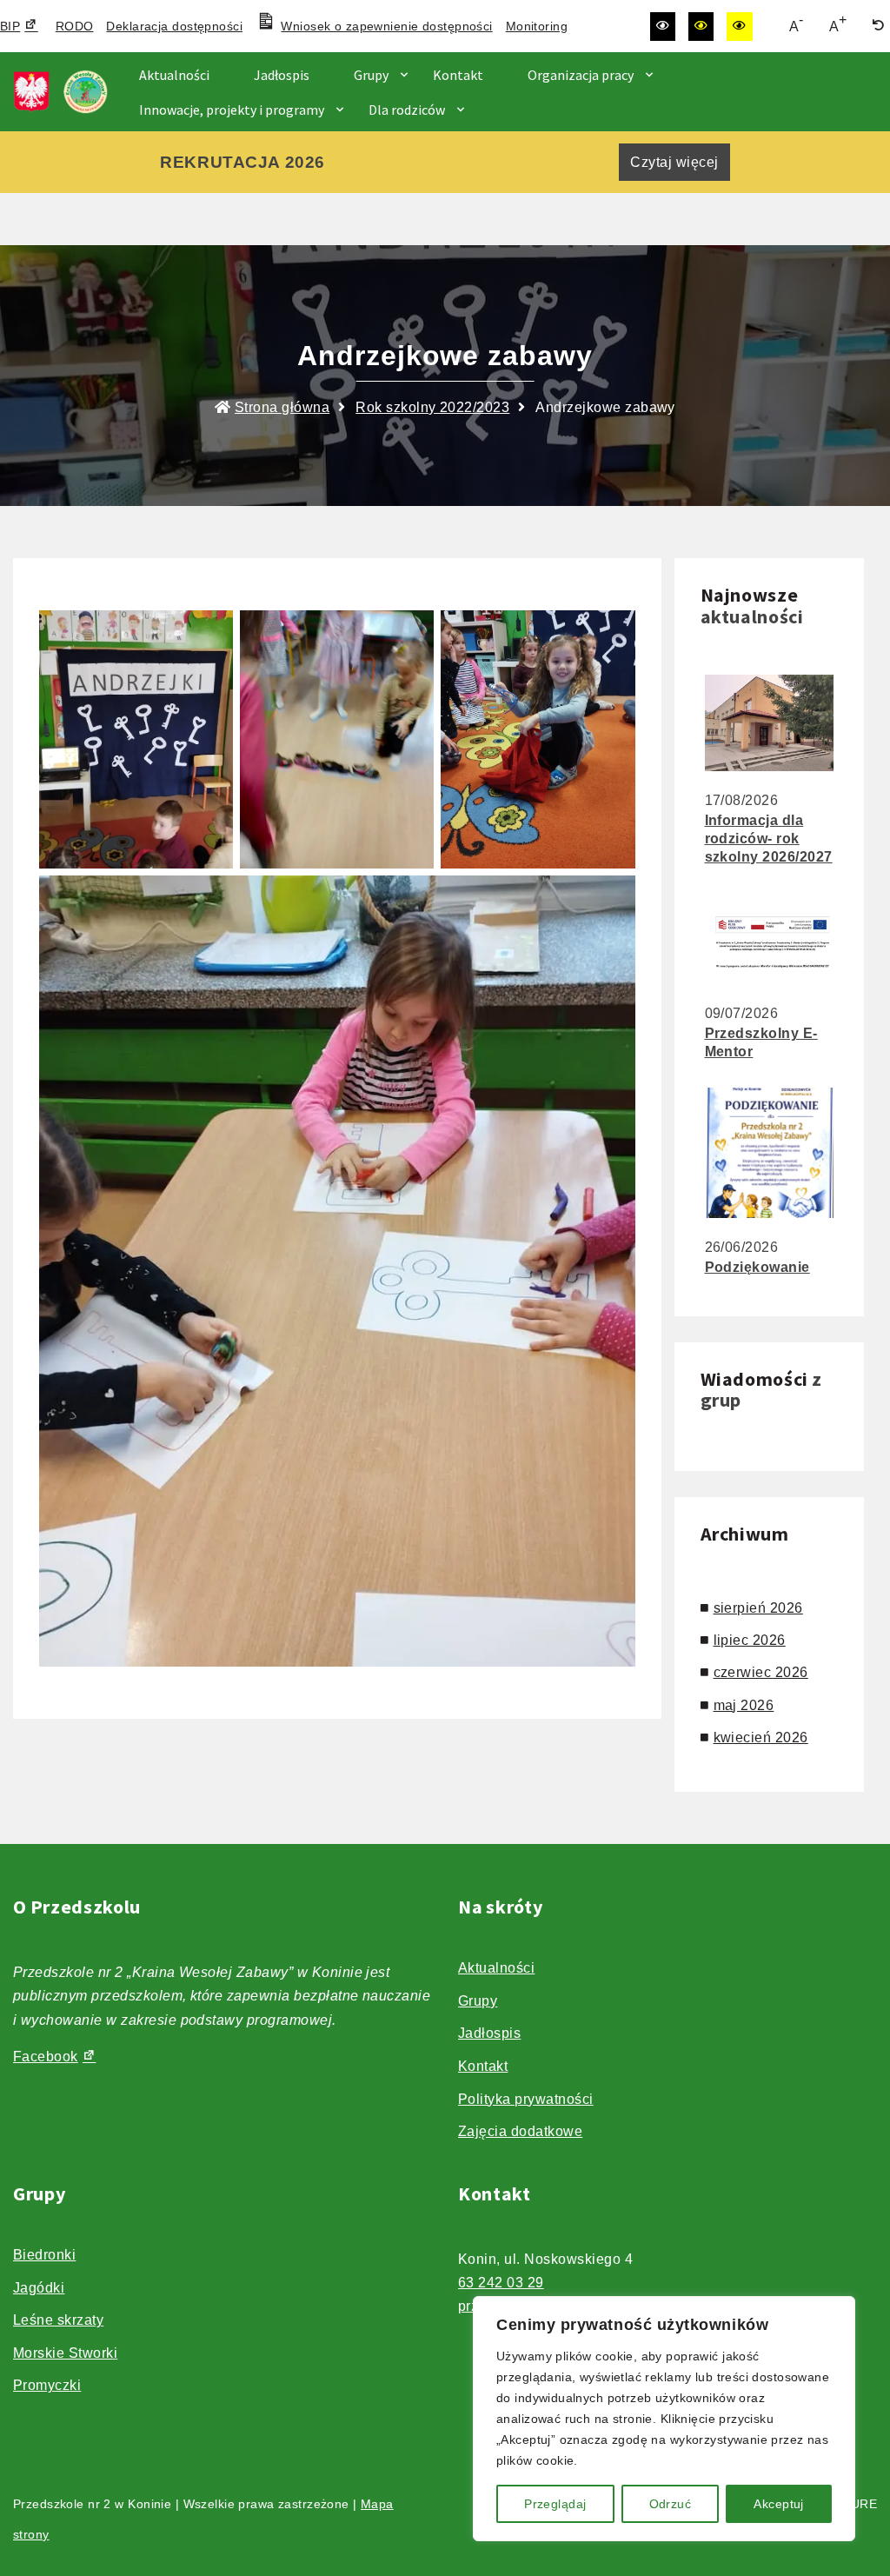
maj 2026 (744, 1705)
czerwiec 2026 (761, 1672)
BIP (10, 26)
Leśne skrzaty (58, 2320)
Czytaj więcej (674, 162)
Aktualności (174, 75)
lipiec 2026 (750, 1640)
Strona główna (282, 407)
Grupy (371, 75)
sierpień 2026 (758, 1608)
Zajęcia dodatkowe (520, 2131)
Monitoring (537, 26)
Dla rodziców (407, 110)
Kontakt (458, 75)
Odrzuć (671, 2504)
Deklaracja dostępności (174, 26)
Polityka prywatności (526, 2099)
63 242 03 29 (501, 2283)
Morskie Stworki (65, 2353)
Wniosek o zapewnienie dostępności (386, 26)
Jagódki (39, 2288)
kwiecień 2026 (761, 1737)
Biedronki (44, 2255)
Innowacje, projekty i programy (232, 110)
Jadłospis (282, 75)
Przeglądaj (555, 2504)
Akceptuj (778, 2504)
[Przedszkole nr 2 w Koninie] (65, 92)
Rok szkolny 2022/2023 (432, 407)
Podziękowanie (757, 1267)
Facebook (46, 2057)
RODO (75, 26)
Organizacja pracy (581, 75)
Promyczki (47, 2385)
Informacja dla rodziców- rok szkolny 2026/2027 (769, 839)
